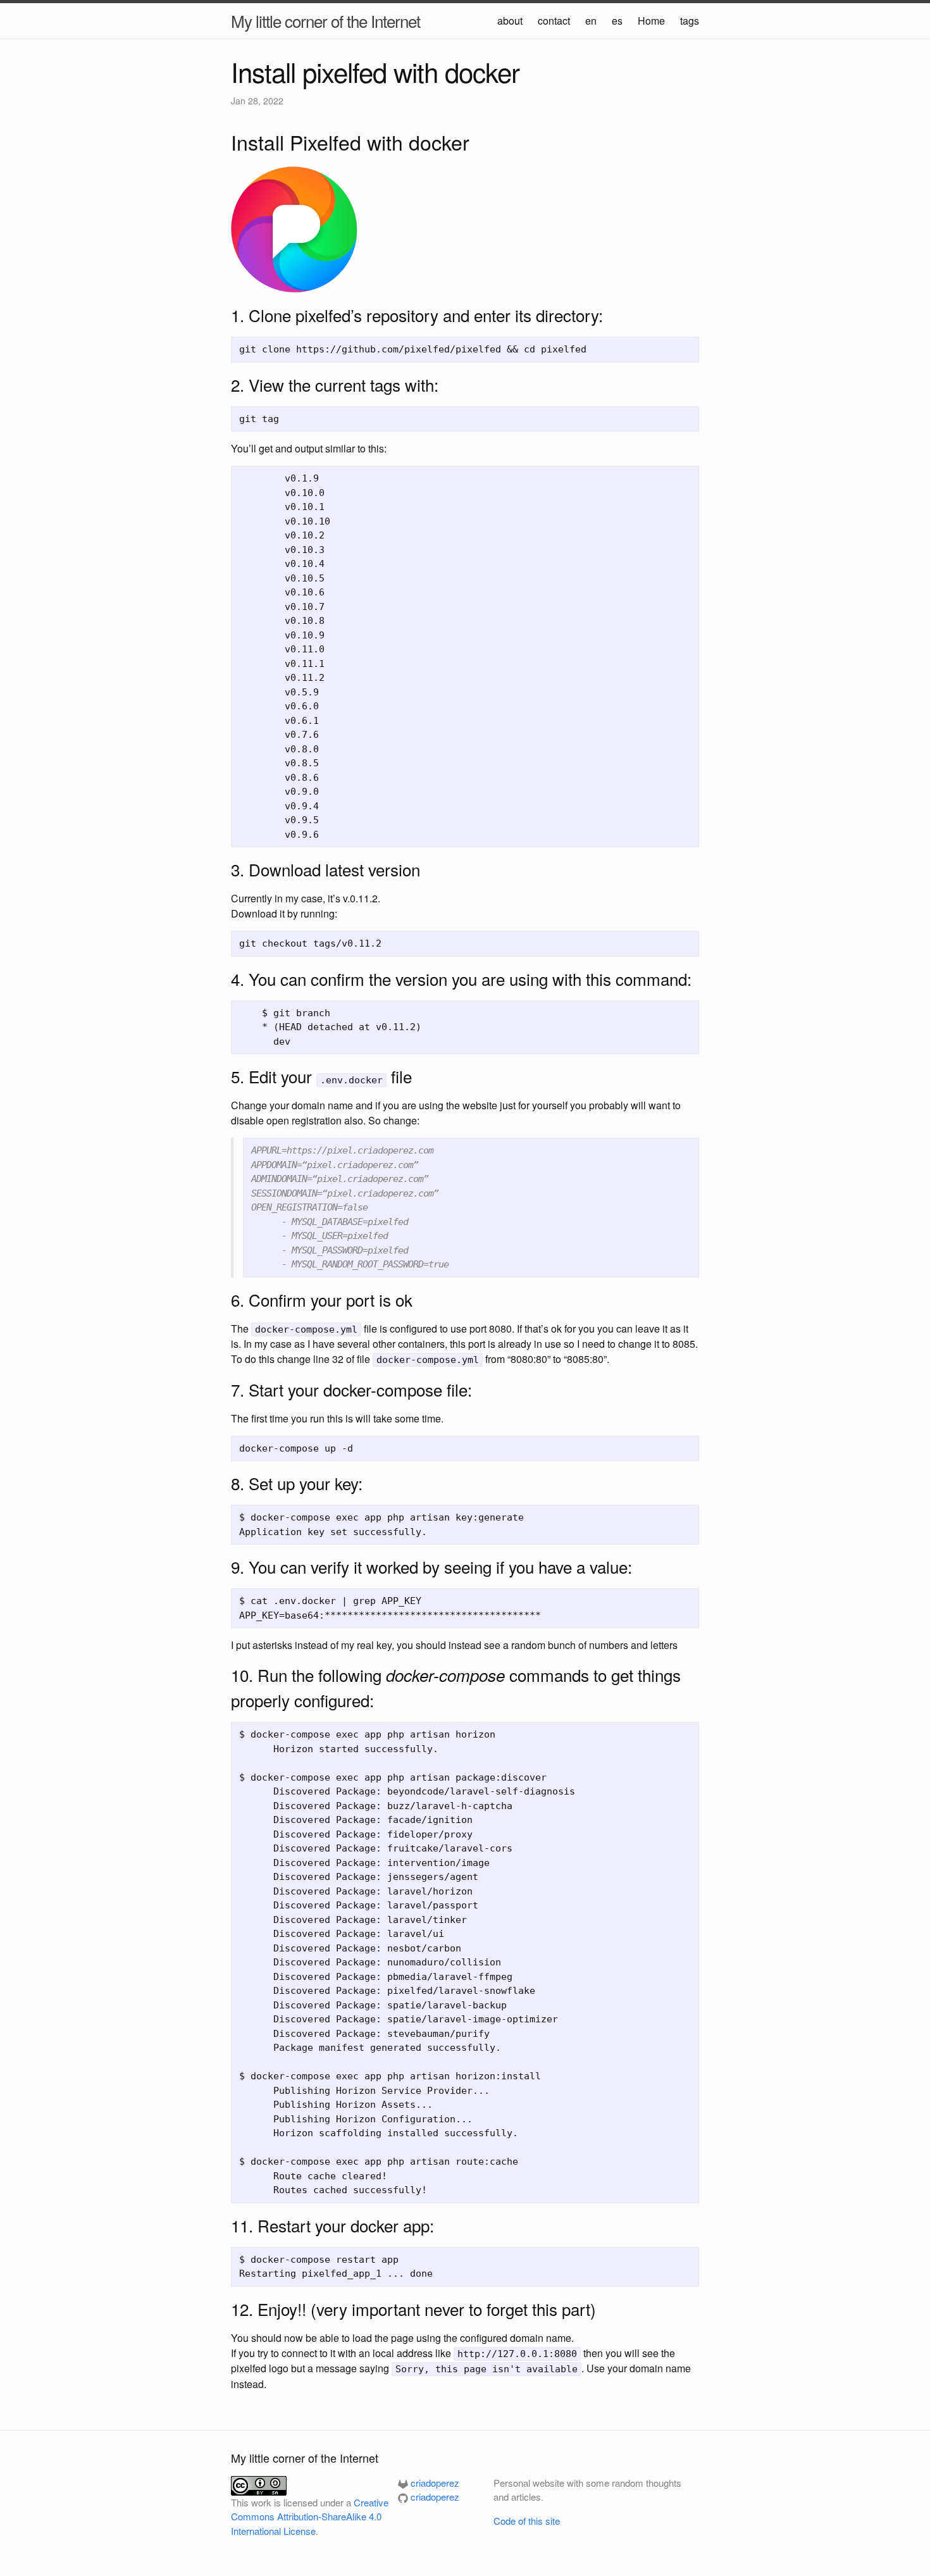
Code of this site (527, 2521)
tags (690, 21)
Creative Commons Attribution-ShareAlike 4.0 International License (310, 2517)
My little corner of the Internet (325, 21)
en (591, 21)
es (617, 21)
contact (554, 21)
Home (651, 21)
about (510, 21)
